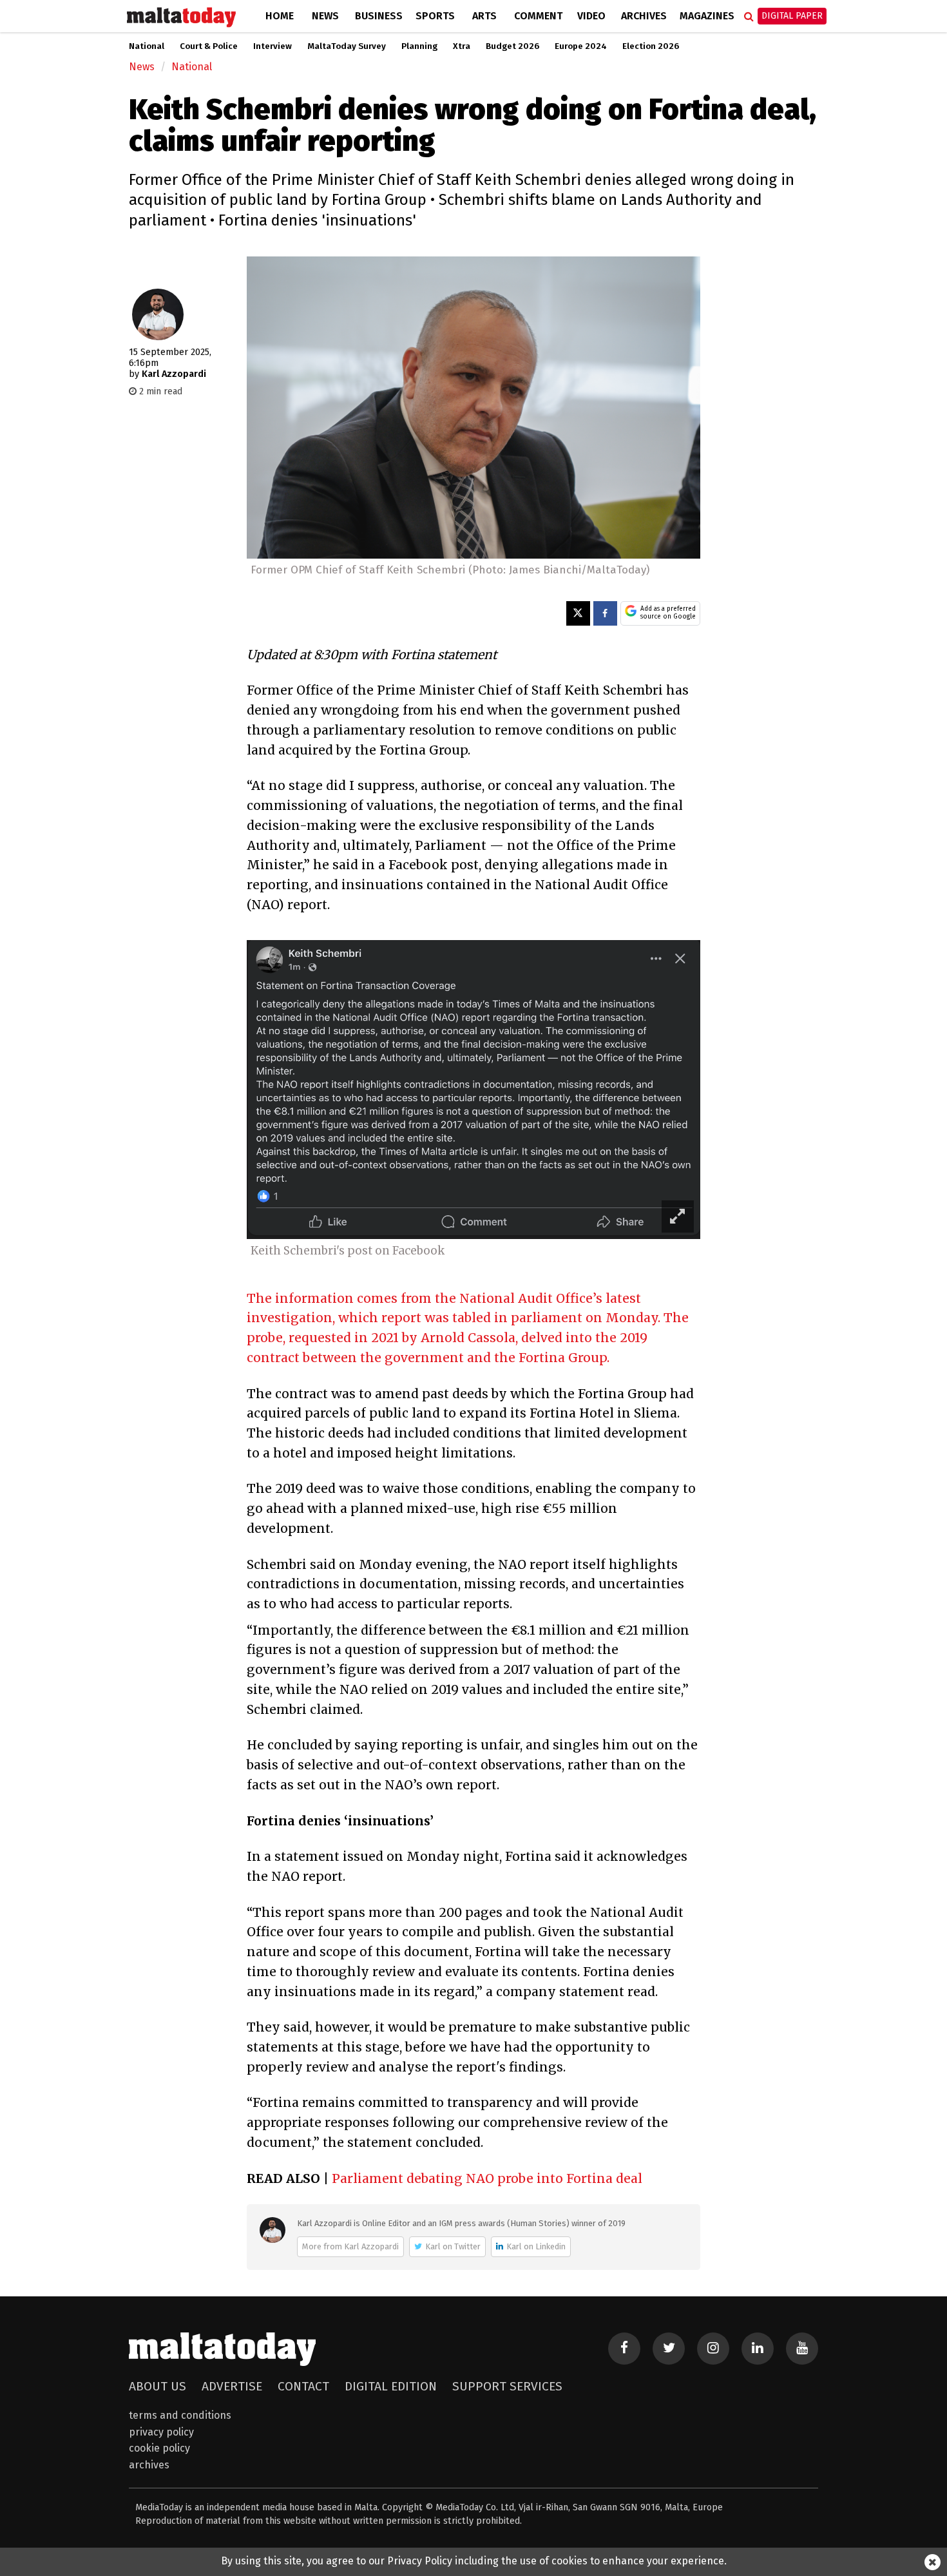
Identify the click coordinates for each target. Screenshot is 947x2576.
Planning (419, 46)
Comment (538, 16)
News (325, 16)
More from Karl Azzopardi (350, 2246)
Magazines (707, 16)
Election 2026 (651, 46)
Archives (644, 16)
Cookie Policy (159, 2448)
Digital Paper (792, 16)
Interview (273, 46)
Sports (435, 16)
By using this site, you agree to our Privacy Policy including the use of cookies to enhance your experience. (474, 2561)
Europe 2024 (581, 46)
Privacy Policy (161, 2432)
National (147, 46)
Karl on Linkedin (536, 2246)
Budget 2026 (512, 46)
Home (280, 16)
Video (591, 16)
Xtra (462, 46)
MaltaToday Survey (347, 46)
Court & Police (209, 46)
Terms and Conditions (180, 2415)
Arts (484, 16)
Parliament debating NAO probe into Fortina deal (487, 2178)
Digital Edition (391, 2386)
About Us (158, 2386)
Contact (303, 2386)
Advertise (232, 2386)
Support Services (507, 2386)
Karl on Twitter (453, 2246)
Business (379, 16)
